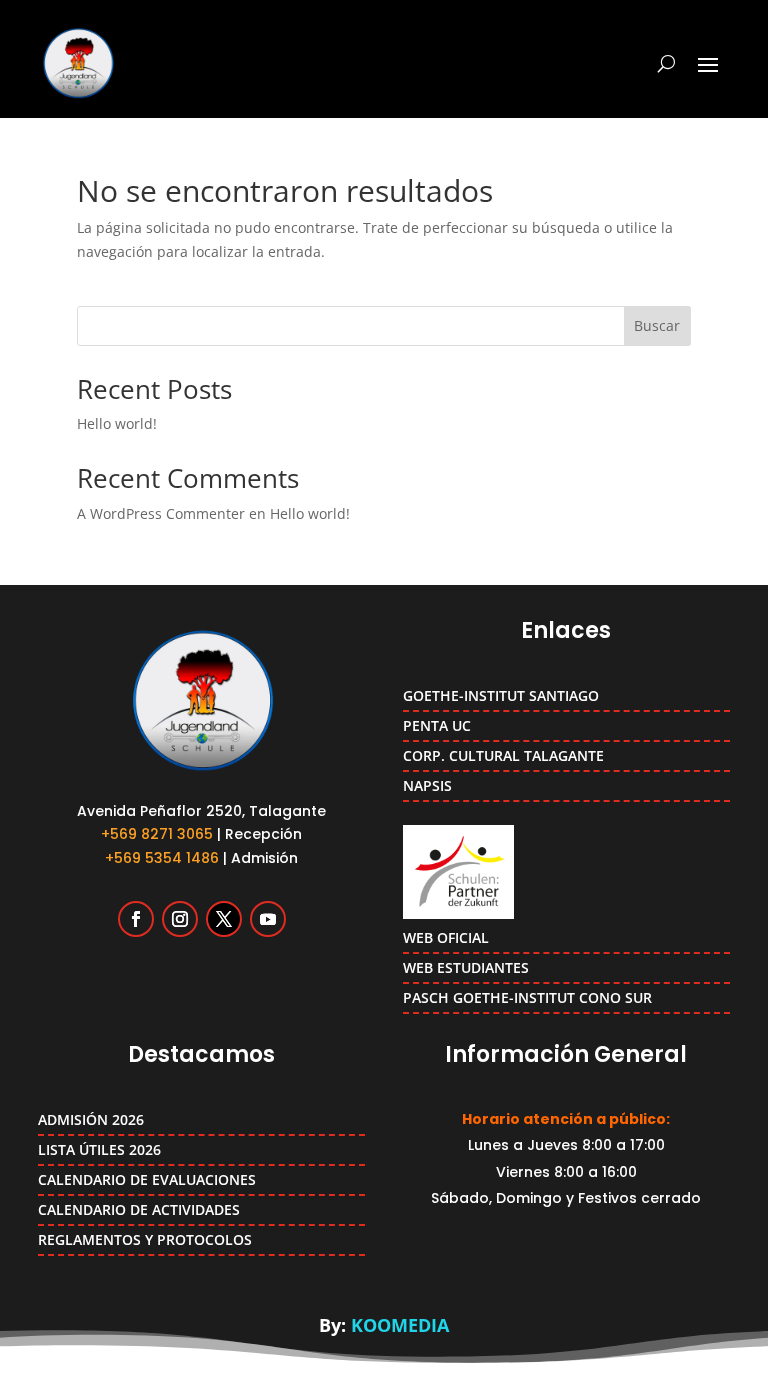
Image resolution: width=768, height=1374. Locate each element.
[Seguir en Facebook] (136, 919)
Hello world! (117, 423)
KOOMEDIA (400, 1325)
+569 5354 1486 (162, 858)
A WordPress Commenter (161, 513)
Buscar (657, 325)
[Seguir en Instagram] (180, 919)
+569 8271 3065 (157, 834)
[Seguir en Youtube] (268, 919)
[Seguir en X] (224, 919)
